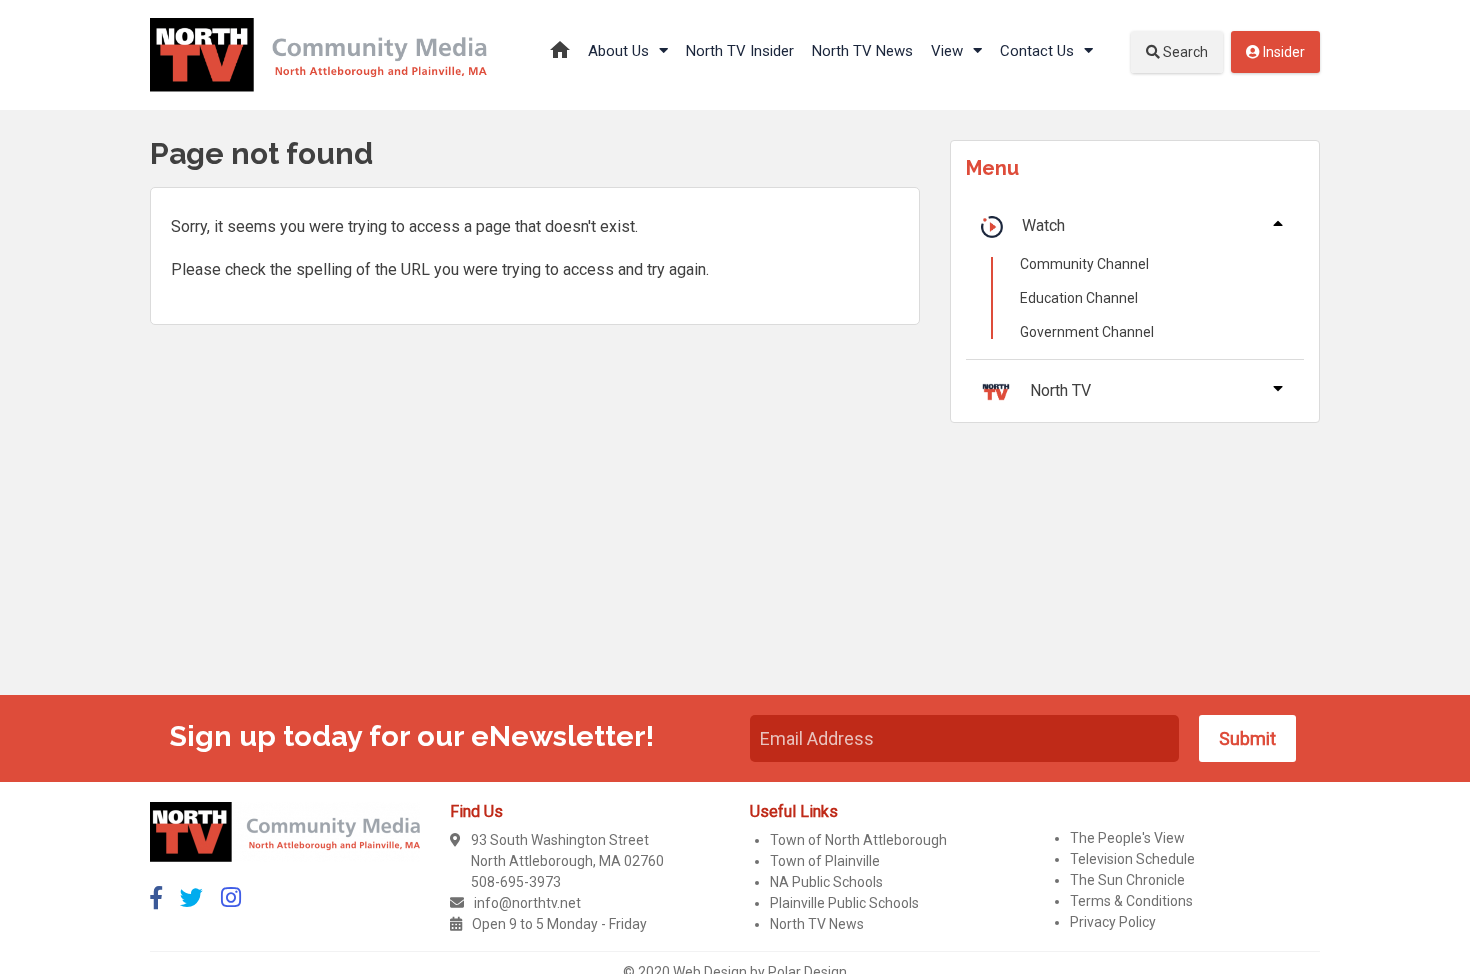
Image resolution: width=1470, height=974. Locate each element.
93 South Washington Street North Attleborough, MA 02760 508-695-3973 (567, 861)
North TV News (862, 51)
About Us (620, 51)
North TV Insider (740, 51)
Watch (1043, 225)
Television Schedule (1132, 859)
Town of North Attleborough (858, 840)
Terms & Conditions (1131, 901)
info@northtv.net (527, 903)
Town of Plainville (825, 861)
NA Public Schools (826, 882)
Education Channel (1079, 298)
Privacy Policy (1113, 922)
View (949, 51)
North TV (1060, 390)
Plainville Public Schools (844, 903)
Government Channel (1087, 332)
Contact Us (1039, 51)
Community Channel (1084, 264)
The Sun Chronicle (1127, 880)
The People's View (1127, 838)
